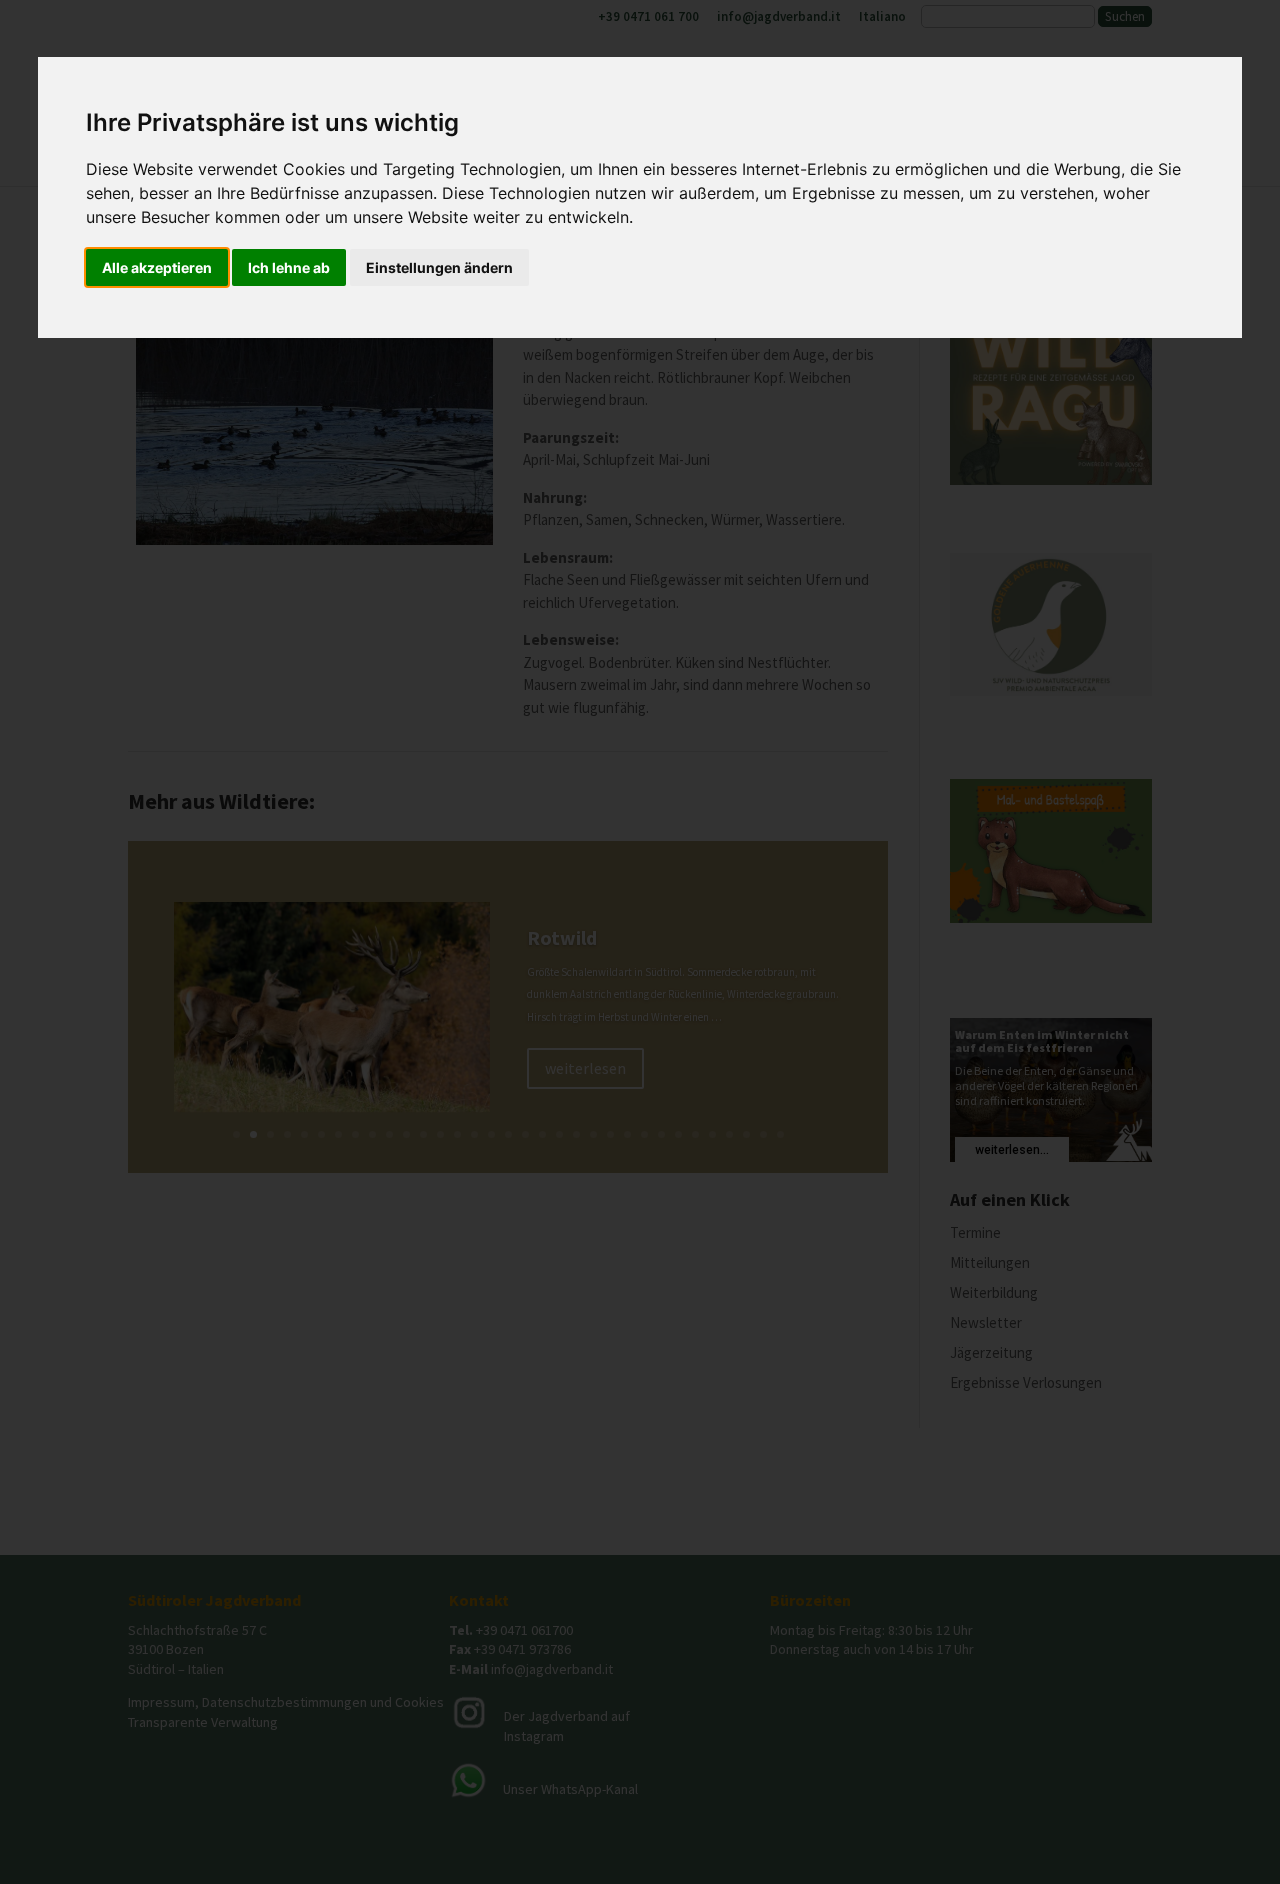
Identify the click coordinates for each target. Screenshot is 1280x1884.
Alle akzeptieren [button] (157, 267)
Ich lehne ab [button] (289, 267)
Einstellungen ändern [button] (439, 267)
